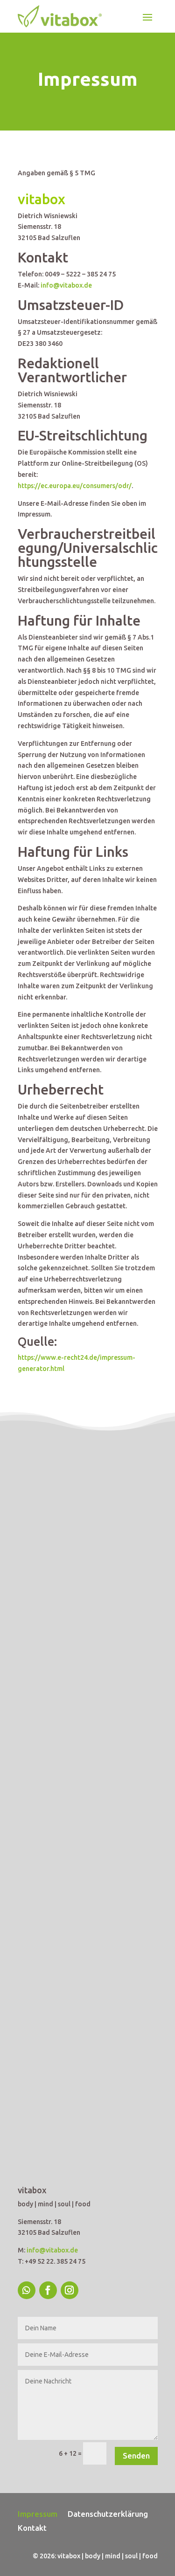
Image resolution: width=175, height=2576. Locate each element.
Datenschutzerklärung (108, 2514)
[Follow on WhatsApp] (27, 2290)
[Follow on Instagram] (70, 2290)
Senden (136, 2455)
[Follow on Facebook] (48, 2290)
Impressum (38, 2514)
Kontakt (32, 2528)
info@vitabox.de (66, 285)
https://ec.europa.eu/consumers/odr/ (75, 486)
